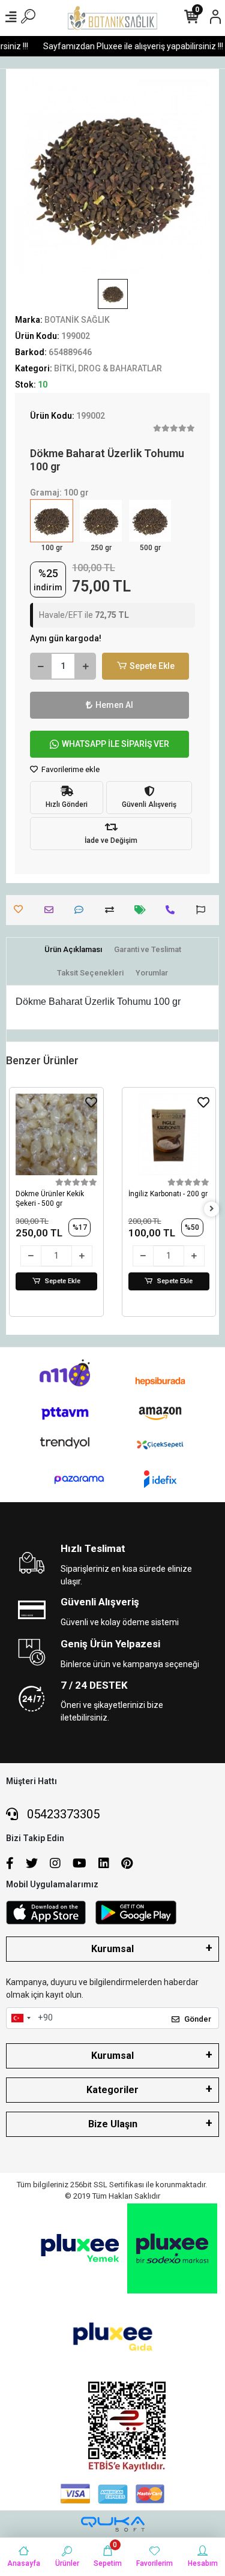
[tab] (73, 950)
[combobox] (20, 2018)
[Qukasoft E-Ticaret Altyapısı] (113, 2524)
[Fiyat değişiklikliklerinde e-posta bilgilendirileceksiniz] (143, 910)
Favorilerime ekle (70, 769)
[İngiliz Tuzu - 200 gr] (169, 1134)
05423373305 (62, 1814)
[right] (212, 1209)
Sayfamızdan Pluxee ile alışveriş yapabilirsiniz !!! (126, 46)
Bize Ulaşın (113, 2124)
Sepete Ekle (152, 666)
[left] (14, 1209)
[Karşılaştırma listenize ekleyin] (112, 910)
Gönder (198, 2019)
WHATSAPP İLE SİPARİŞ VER (115, 744)
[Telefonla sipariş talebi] (173, 910)
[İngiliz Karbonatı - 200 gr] (57, 1134)
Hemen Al (114, 705)
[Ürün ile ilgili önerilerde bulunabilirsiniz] (204, 910)
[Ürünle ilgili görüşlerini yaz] (82, 910)
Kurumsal (112, 1949)
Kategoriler (112, 2090)
